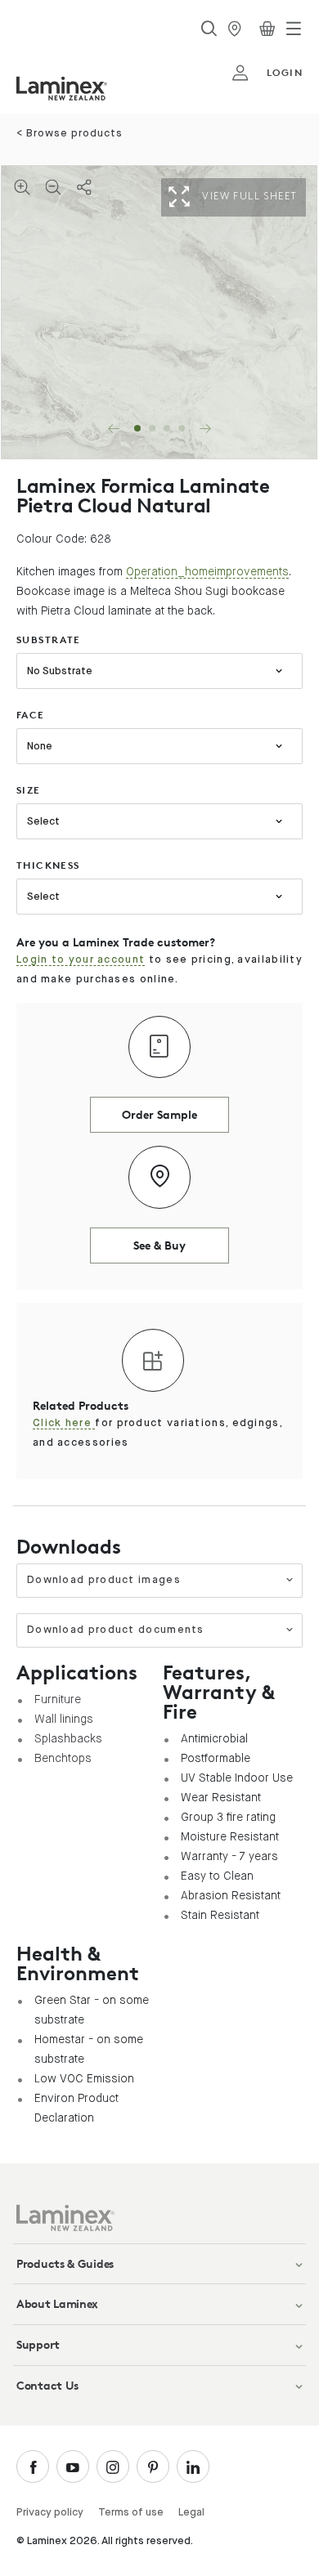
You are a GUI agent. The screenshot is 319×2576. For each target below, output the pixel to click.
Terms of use (131, 2513)
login (285, 72)
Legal (191, 2513)
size (29, 790)
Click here (64, 1423)
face (31, 715)
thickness (48, 865)
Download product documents (116, 1630)
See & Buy (159, 1245)
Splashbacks (68, 1738)
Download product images (104, 1580)
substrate (49, 640)
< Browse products (70, 134)
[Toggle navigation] (294, 29)
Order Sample (159, 1114)
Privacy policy (50, 2513)
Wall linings (64, 1719)
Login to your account (81, 960)
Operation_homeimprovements (207, 571)
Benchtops (63, 1758)
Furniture (58, 1699)
